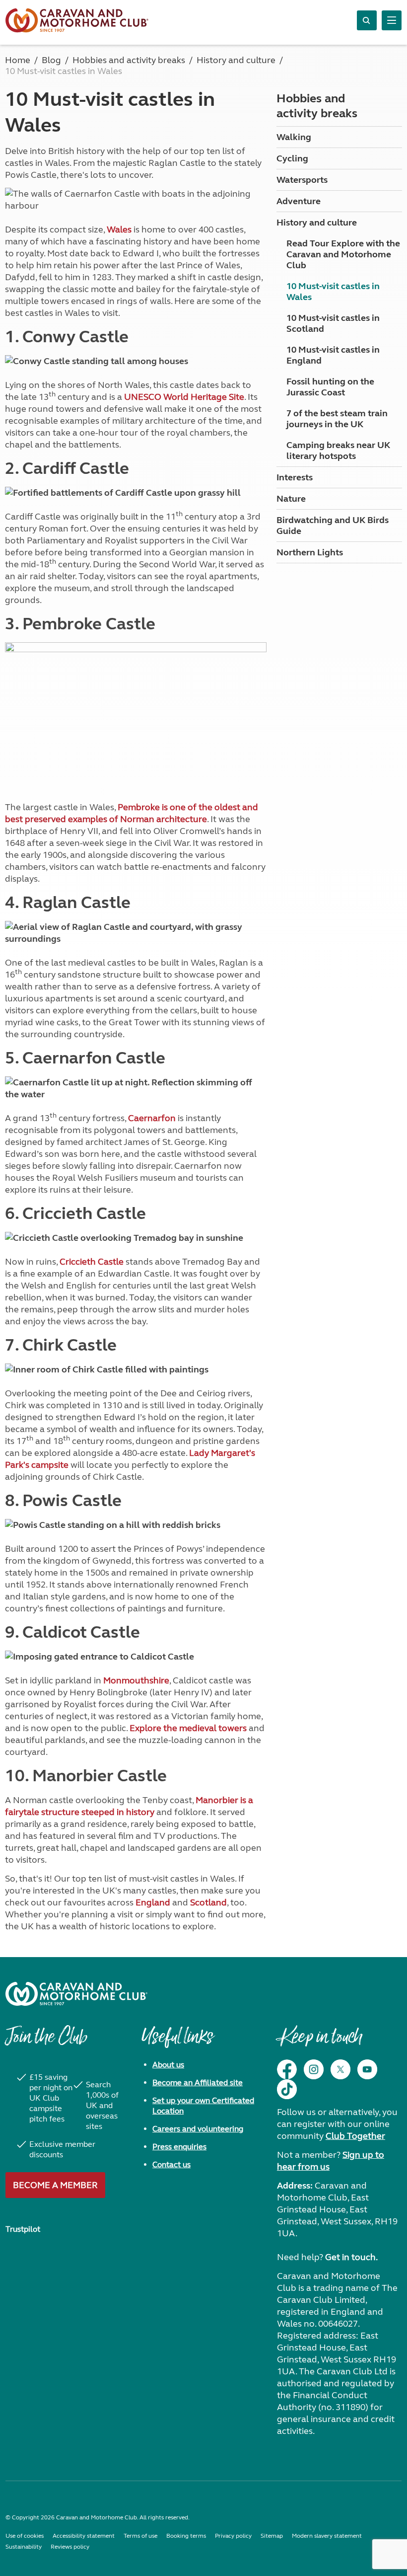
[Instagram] (314, 2069)
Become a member (55, 2185)
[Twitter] (340, 2069)
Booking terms (186, 2536)
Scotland (208, 1902)
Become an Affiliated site (198, 2083)
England (153, 1902)
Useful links (177, 2042)
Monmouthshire (136, 1680)
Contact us (171, 2164)
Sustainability (24, 2547)
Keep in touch (319, 2042)
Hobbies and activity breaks (317, 106)
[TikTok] (287, 2089)
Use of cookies (25, 2536)
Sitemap (272, 2536)
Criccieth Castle (92, 1262)
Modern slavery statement (327, 2536)
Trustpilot (23, 2229)
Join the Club (46, 2042)
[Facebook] (287, 2069)
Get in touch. (351, 2257)
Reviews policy (70, 2547)
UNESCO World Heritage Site (184, 397)
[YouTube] (367, 2069)
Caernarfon (152, 1118)
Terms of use (140, 2536)
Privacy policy (233, 2536)
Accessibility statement (84, 2536)
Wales (119, 229)
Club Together (355, 2136)
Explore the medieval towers (188, 1728)
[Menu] (392, 20)
